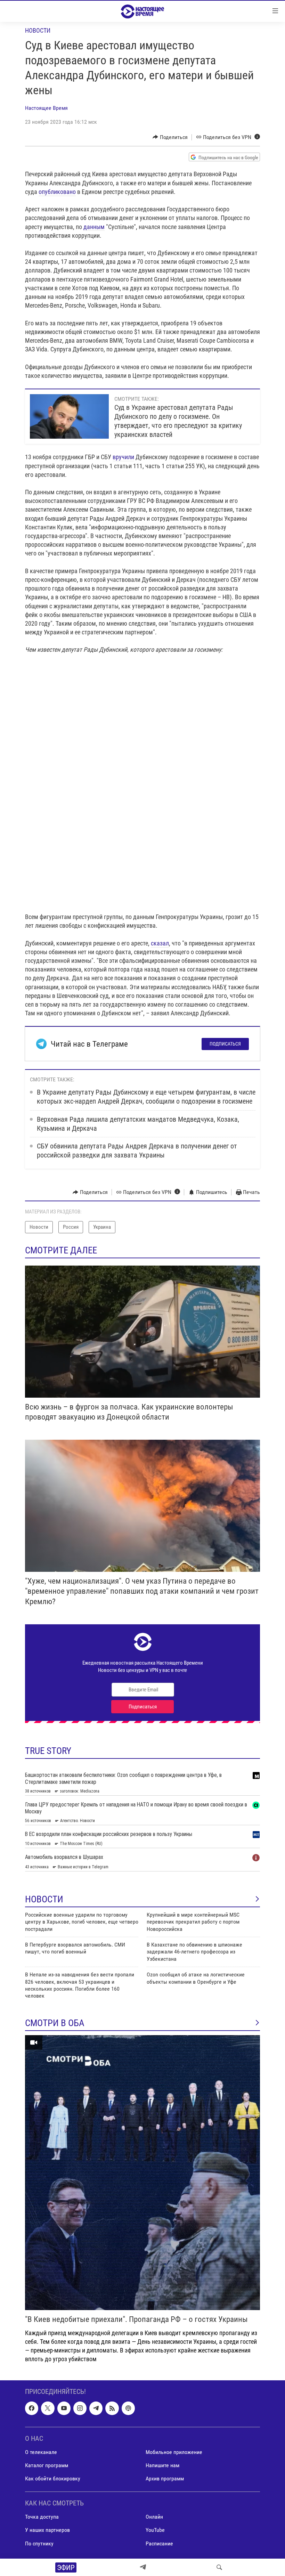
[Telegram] (143, 2567)
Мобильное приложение (174, 2452)
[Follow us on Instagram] (80, 2408)
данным (94, 227)
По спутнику (39, 2544)
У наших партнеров (47, 2530)
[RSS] (112, 2408)
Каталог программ (47, 2465)
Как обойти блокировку (53, 2479)
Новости (38, 30)
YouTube (155, 2530)
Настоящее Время (46, 108)
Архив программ (165, 2479)
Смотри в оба (55, 2023)
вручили (123, 457)
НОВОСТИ (44, 1899)
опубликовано (57, 192)
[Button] (170, 137)
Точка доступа (42, 2517)
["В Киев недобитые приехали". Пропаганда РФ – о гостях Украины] (142, 2173)
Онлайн (154, 2517)
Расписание (159, 2544)
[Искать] (219, 2567)
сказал (160, 943)
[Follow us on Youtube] (64, 2408)
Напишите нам (162, 2465)
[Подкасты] (128, 2408)
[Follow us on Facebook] (32, 2408)
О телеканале (41, 2452)
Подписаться (225, 1044)
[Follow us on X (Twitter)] (48, 2408)
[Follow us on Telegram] (96, 2408)
